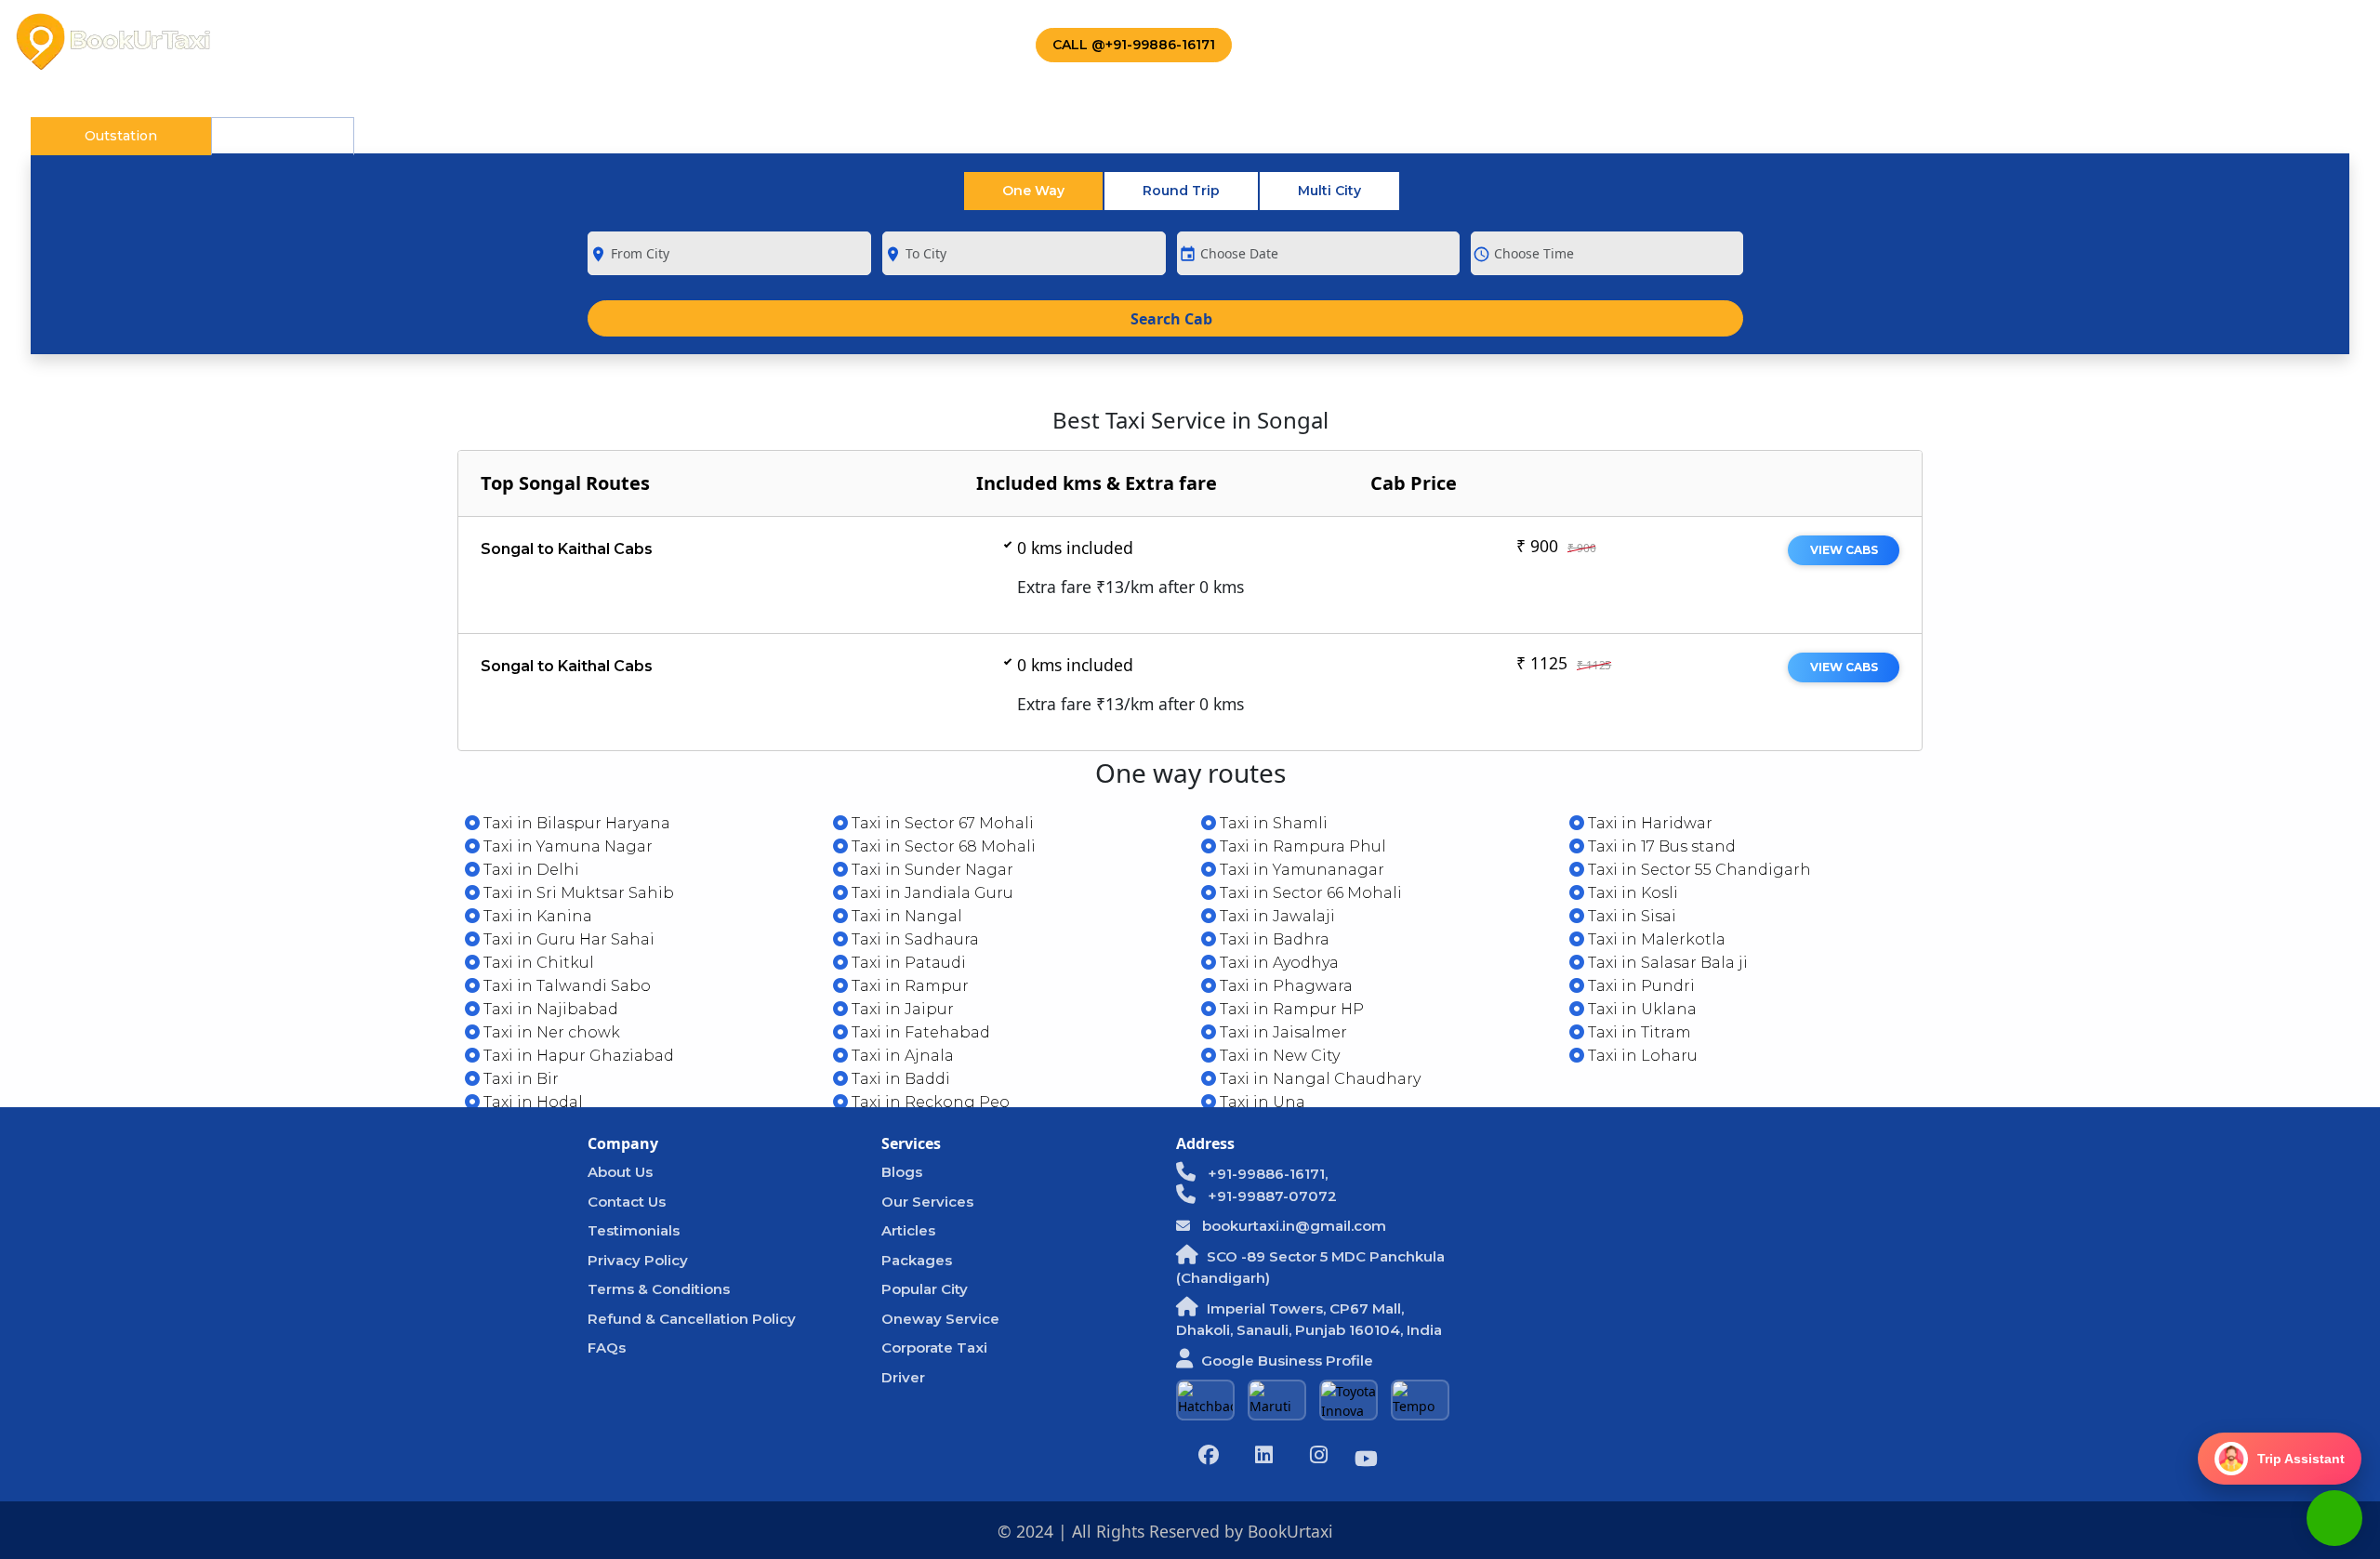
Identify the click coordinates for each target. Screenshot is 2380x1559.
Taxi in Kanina (536, 916)
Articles (908, 1230)
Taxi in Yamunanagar (1300, 870)
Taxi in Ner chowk (550, 1032)
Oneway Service (940, 1319)
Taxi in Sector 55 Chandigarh (1698, 870)
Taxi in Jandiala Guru (931, 893)
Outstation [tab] (121, 136)
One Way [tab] (1033, 191)
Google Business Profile (1287, 1361)
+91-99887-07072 (1270, 1196)
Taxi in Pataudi (907, 963)
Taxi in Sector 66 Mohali (1309, 893)
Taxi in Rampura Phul (1301, 846)
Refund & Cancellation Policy (692, 1319)
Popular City (925, 1289)
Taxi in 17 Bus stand (1660, 846)
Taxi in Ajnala (901, 1056)
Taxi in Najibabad (549, 1009)
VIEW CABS (1844, 550)
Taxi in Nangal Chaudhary (1318, 1079)
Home (283, 42)
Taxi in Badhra (1273, 939)
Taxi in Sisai (1630, 916)
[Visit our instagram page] (1318, 1457)
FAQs (607, 1348)
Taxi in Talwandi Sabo (565, 986)
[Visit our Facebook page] (1209, 1457)
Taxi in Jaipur (901, 1009)
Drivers (804, 42)
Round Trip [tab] (1181, 191)
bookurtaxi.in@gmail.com (1292, 1226)
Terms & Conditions (659, 1289)
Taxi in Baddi (899, 1079)
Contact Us (934, 42)
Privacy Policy (638, 1260)
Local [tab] (283, 136)
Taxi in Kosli (1631, 893)
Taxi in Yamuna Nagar (566, 846)
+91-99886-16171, (1266, 1174)
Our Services (927, 1202)
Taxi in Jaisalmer (1282, 1032)
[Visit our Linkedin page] (1263, 1457)
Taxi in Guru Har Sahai (567, 939)
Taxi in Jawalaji (1276, 916)
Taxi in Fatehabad (919, 1032)
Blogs (902, 1172)
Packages (507, 42)
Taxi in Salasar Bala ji (1666, 963)
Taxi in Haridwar (1648, 823)
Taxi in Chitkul (537, 963)
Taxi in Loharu (1641, 1056)
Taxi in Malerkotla (1655, 939)
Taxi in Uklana (1640, 1009)
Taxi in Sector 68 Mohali (942, 846)
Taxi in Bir (519, 1079)
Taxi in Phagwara (1284, 986)
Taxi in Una (1261, 1102)
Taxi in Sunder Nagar (931, 870)
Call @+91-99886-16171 (1134, 45)
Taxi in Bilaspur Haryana (575, 823)
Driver (903, 1377)
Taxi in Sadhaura (913, 939)
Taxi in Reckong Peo (929, 1102)
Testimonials (634, 1230)
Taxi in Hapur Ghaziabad (577, 1056)
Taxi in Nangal (905, 916)
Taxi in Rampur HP (1290, 1009)
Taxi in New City (1278, 1056)
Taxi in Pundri (1640, 986)
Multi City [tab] (1329, 191)
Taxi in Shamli (1272, 823)
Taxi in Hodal (531, 1102)
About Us (378, 42)
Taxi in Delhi (529, 870)
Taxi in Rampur (908, 986)
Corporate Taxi (659, 42)
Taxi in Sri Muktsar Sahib (577, 893)
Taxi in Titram (1638, 1032)
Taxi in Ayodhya (1277, 963)
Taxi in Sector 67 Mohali (941, 823)
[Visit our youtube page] (1366, 1461)
